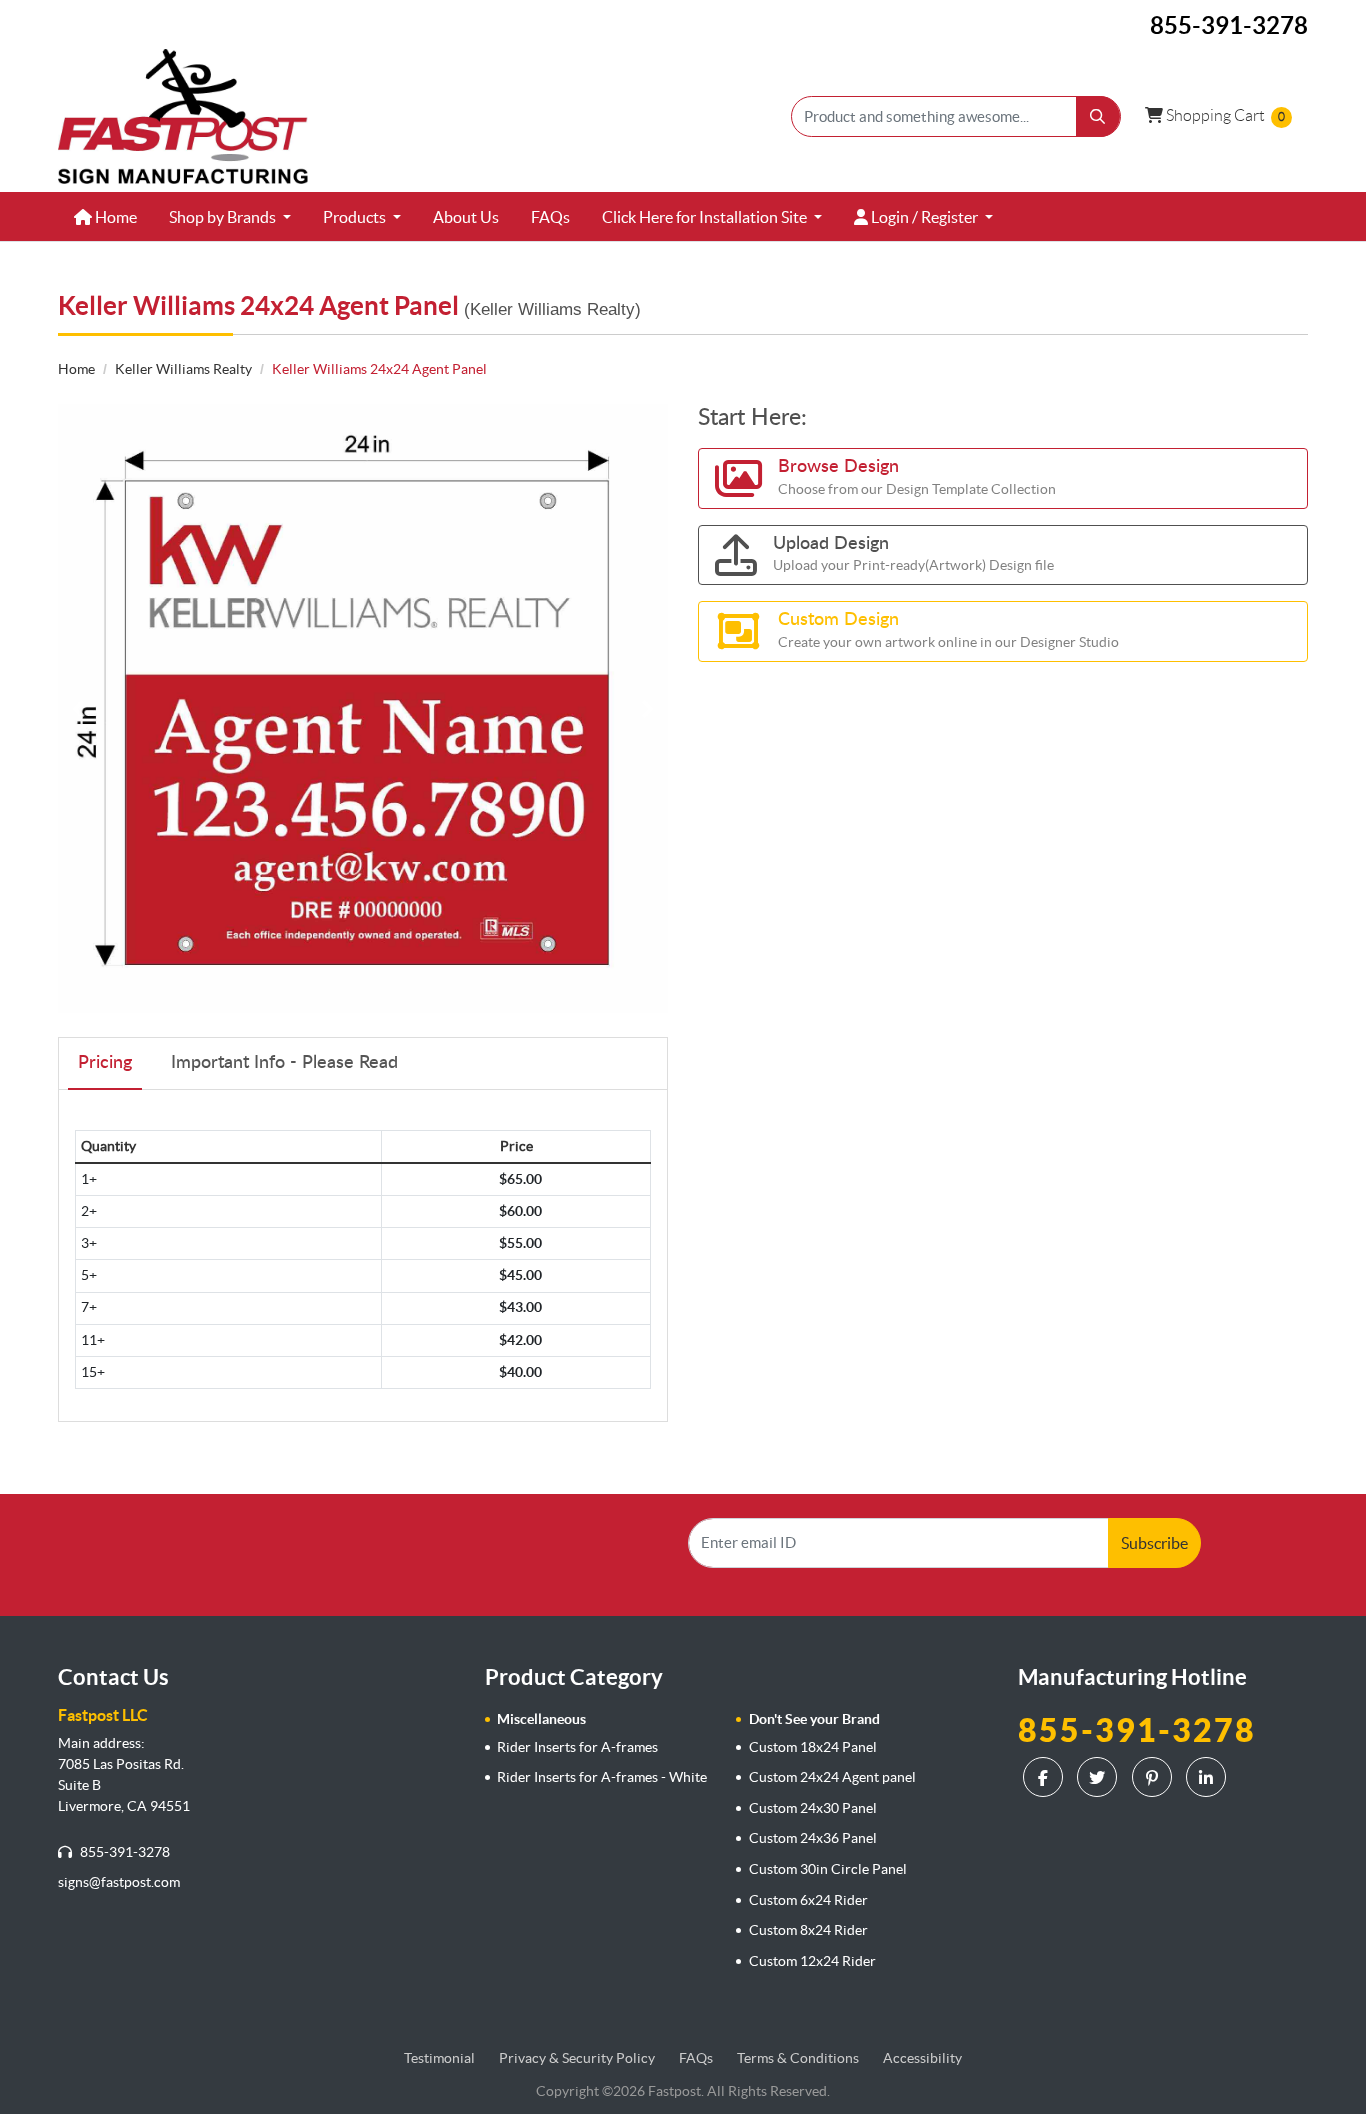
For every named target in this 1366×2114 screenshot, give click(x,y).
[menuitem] (105, 217)
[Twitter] (1099, 1777)
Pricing (105, 1063)
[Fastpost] (183, 116)
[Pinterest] (1154, 1777)
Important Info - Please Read (284, 1063)
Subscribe (1154, 1543)
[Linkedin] (1208, 1777)
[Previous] (78, 709)
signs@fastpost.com (119, 1882)
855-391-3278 (123, 1852)
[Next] (648, 709)
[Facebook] (1045, 1777)
